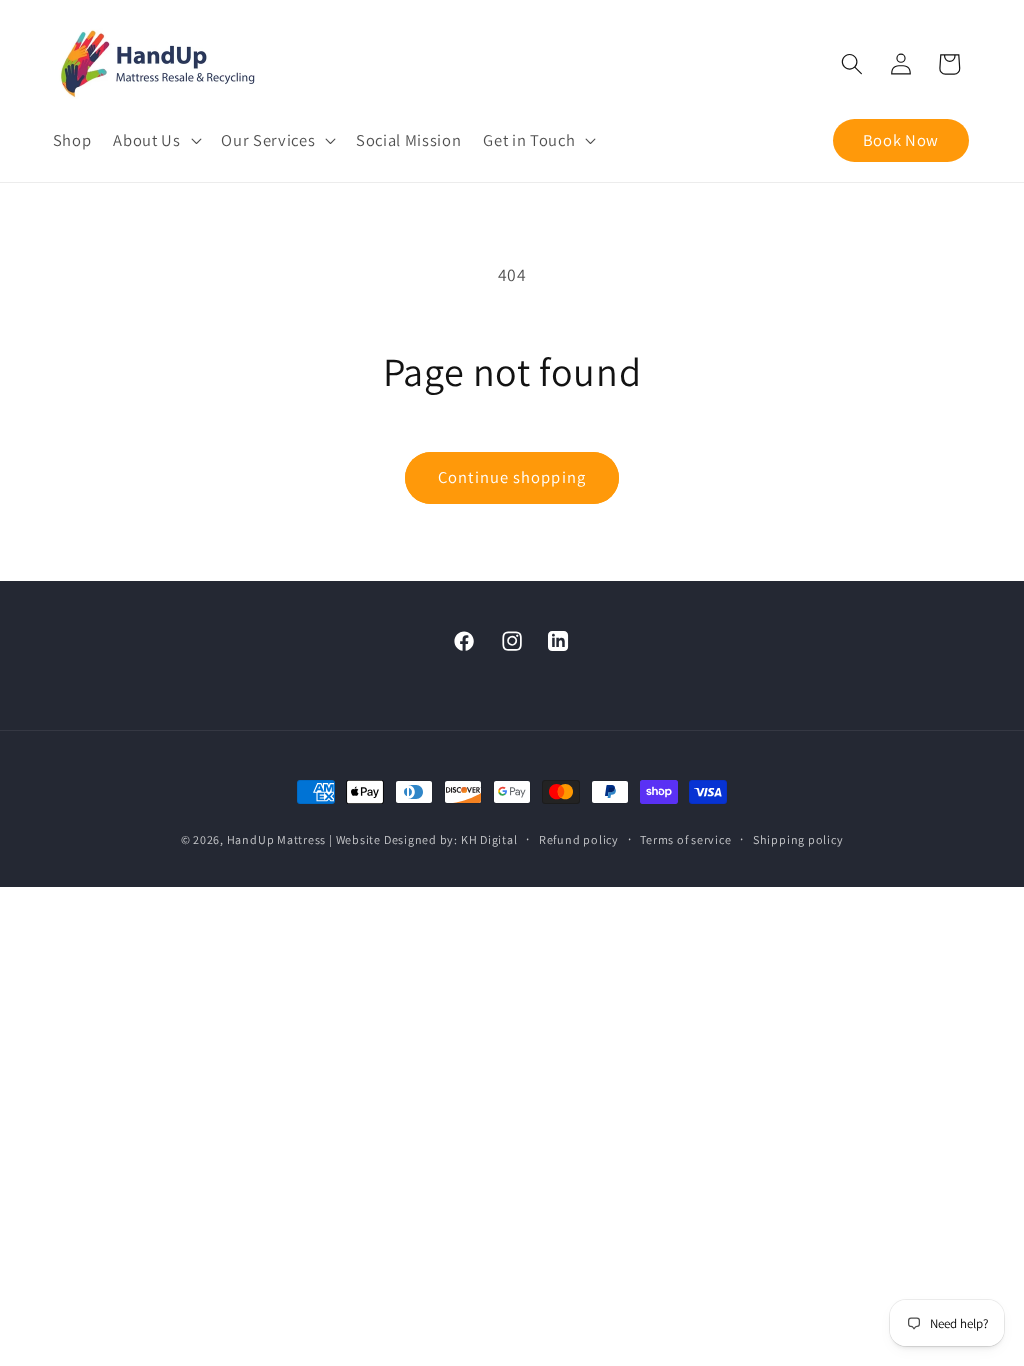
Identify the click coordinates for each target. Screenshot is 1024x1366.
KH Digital (489, 839)
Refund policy (579, 839)
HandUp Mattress (278, 839)
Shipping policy (798, 839)
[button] (156, 140)
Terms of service (685, 839)
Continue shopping (512, 477)
